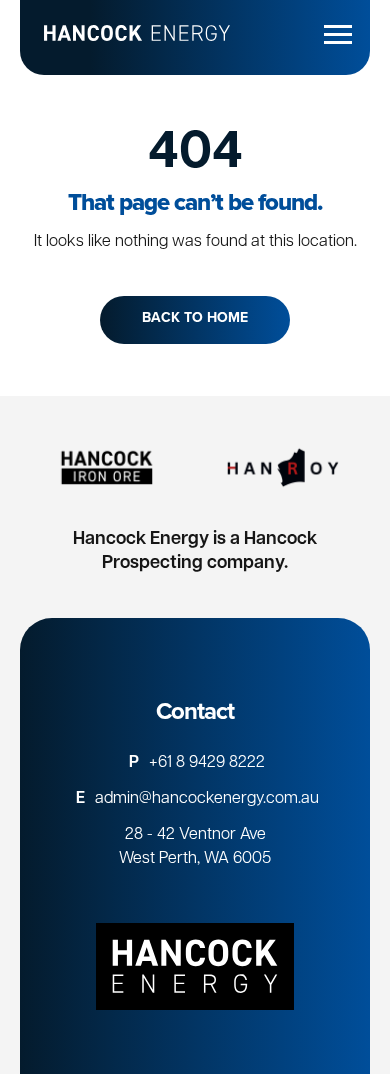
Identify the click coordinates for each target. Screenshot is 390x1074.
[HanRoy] (283, 467)
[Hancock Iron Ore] (107, 467)
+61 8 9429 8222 (207, 763)
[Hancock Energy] (195, 966)
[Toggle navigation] (341, 34)
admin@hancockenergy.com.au (207, 799)
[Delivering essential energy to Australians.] (125, 37)
